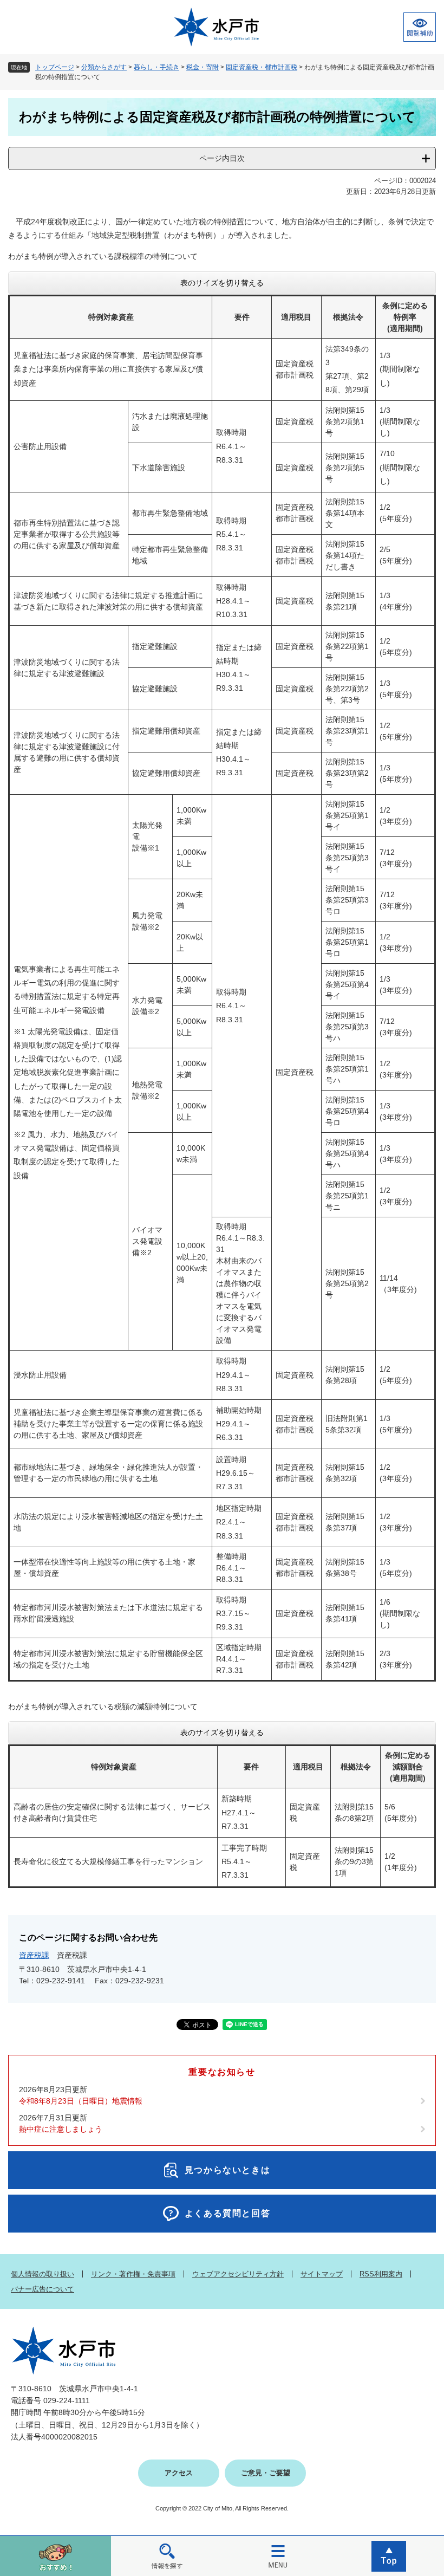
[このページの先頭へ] (388, 2556)
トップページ (55, 67)
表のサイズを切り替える (222, 283)
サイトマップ (322, 2274)
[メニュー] (277, 2556)
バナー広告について (43, 2289)
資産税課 (34, 1955)
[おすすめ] (56, 2556)
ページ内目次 (222, 158)
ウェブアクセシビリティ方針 (238, 2274)
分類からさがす (104, 67)
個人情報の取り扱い (43, 2274)
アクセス (179, 2473)
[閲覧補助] (420, 27)
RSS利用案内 (381, 2274)
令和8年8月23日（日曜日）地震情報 (81, 2101)
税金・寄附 (203, 67)
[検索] (166, 2556)
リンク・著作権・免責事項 (133, 2274)
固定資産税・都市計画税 (262, 67)
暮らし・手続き (156, 67)
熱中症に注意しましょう (61, 2129)
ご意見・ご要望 (266, 2473)
